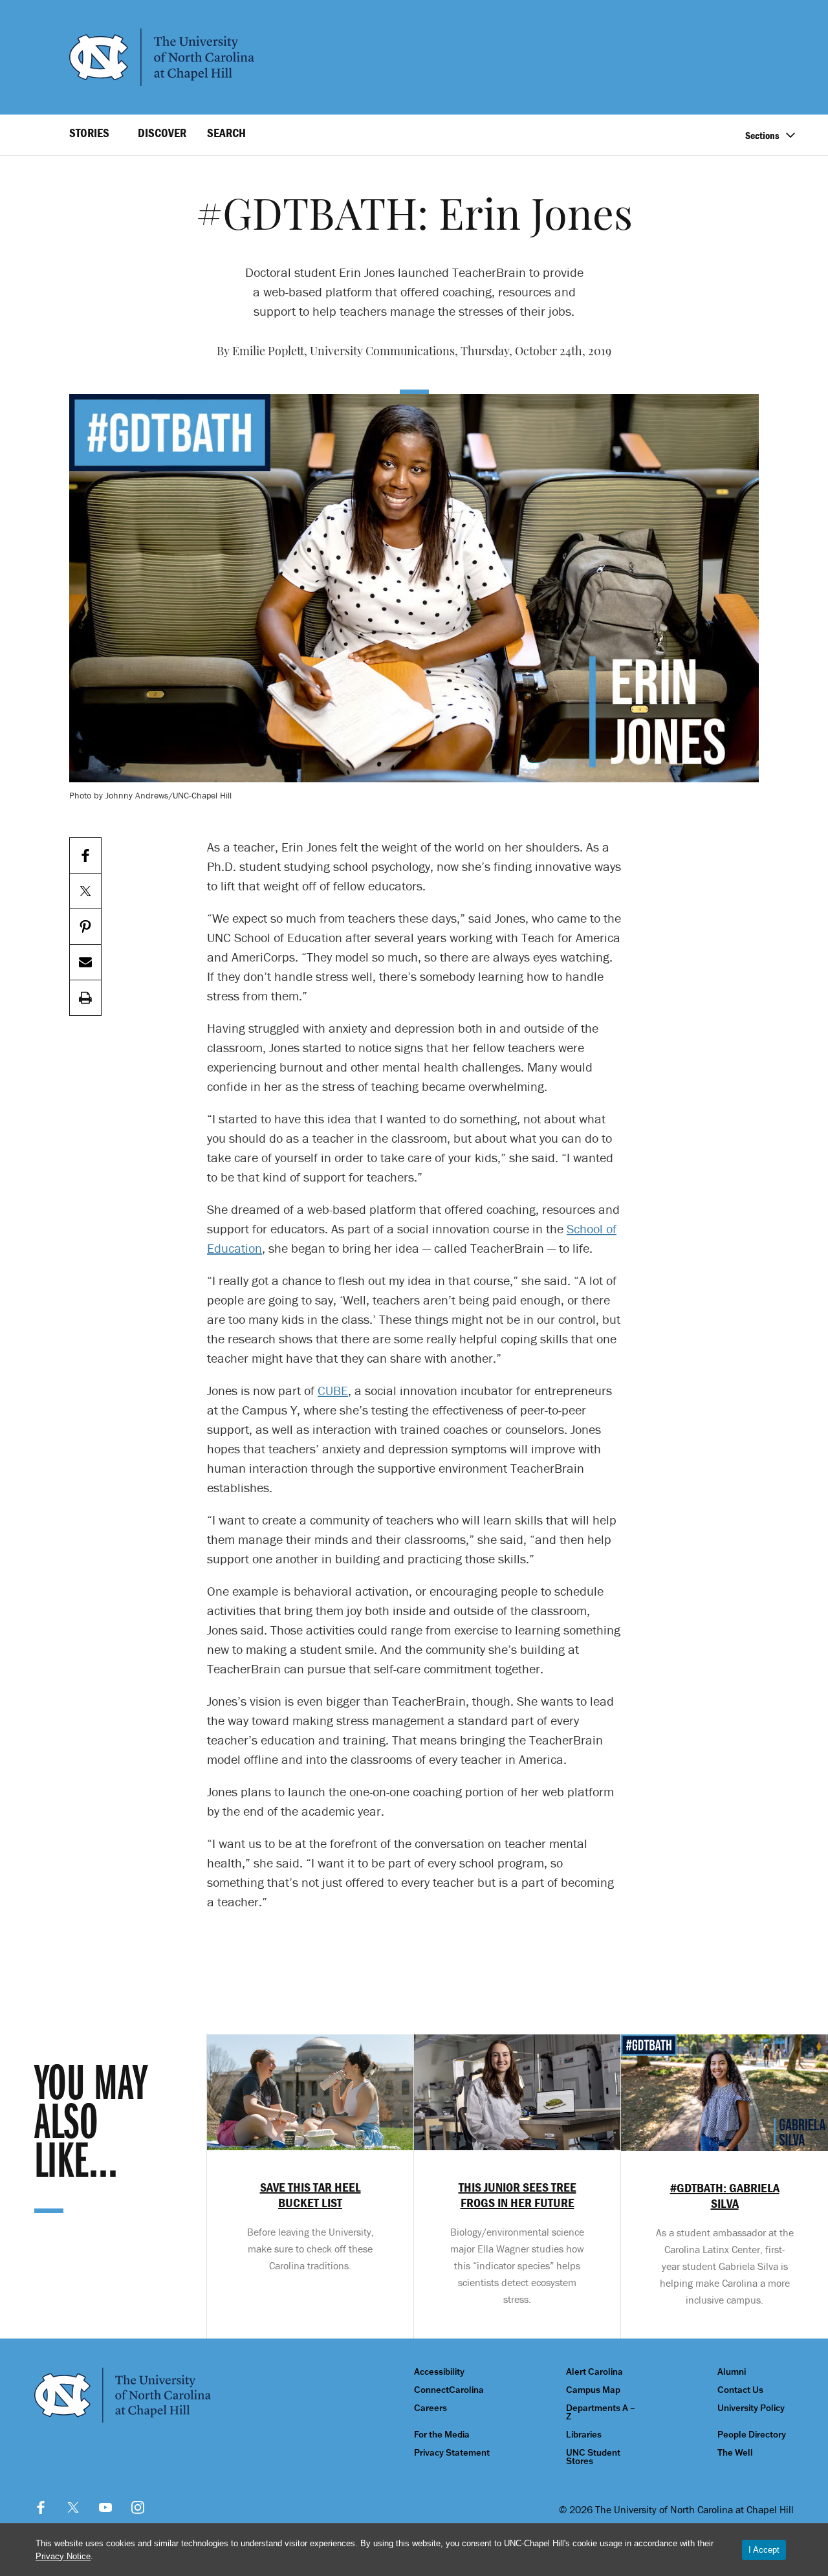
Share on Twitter (85, 891)
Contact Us (740, 2390)
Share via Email (85, 963)
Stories (89, 133)
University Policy (751, 2408)
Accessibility (439, 2372)
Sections (762, 135)
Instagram (138, 2507)
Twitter (73, 2507)
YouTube (105, 2507)
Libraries (584, 2435)
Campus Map (593, 2390)
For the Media (442, 2435)
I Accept (764, 2550)
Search (226, 133)
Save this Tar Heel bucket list (310, 2195)
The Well (735, 2453)
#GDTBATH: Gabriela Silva (725, 2196)
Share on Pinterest (85, 927)
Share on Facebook (85, 856)
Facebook (41, 2507)
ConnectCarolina (449, 2390)
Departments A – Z (601, 2412)
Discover (162, 133)
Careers (430, 2408)
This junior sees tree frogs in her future (517, 2195)
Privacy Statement (452, 2453)
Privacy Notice (63, 2556)
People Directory (752, 2435)
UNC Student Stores (593, 2457)
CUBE (333, 1390)
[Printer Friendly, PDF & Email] (85, 998)
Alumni (732, 2372)
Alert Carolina (594, 2372)
